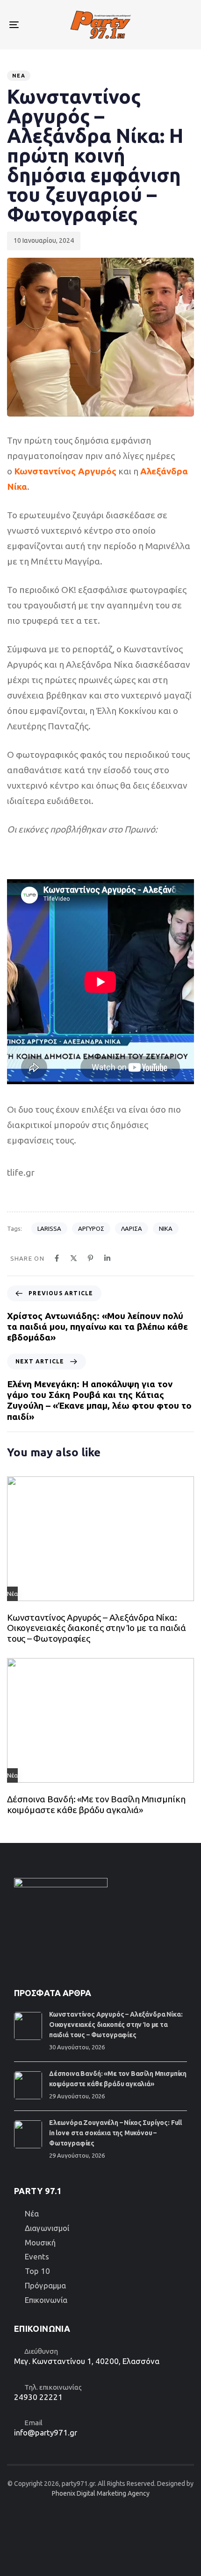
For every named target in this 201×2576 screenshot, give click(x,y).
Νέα (19, 76)
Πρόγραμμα (45, 2285)
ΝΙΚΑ (166, 1228)
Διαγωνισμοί (47, 2228)
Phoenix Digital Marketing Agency (101, 2493)
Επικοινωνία (46, 2300)
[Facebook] (57, 1258)
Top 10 (37, 2271)
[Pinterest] (90, 1258)
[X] (74, 1258)
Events (37, 2256)
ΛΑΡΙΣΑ (132, 1228)
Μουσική (40, 2242)
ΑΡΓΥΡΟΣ (91, 1228)
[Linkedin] (107, 1258)
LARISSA (49, 1228)
